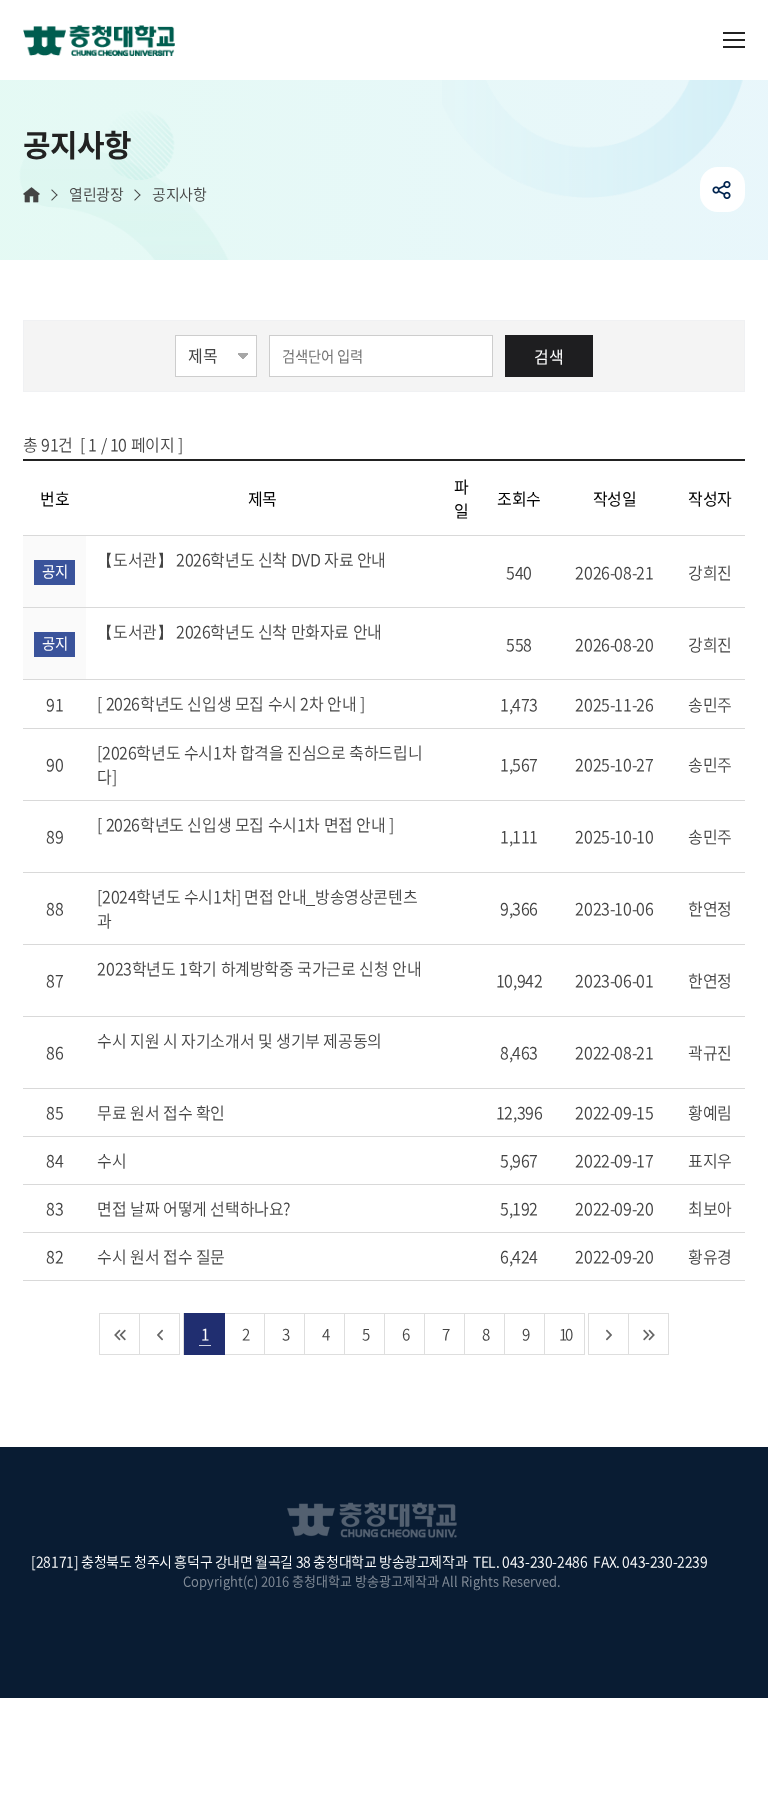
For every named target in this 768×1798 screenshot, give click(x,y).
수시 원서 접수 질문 (162, 1256)
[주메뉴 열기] (734, 40)
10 (565, 1333)
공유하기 (722, 189)
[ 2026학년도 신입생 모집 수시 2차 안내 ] (232, 703)
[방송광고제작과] (107, 42)
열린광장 (96, 194)
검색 (549, 356)
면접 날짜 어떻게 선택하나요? (195, 1208)
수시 (113, 1160)
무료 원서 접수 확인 (162, 1112)
